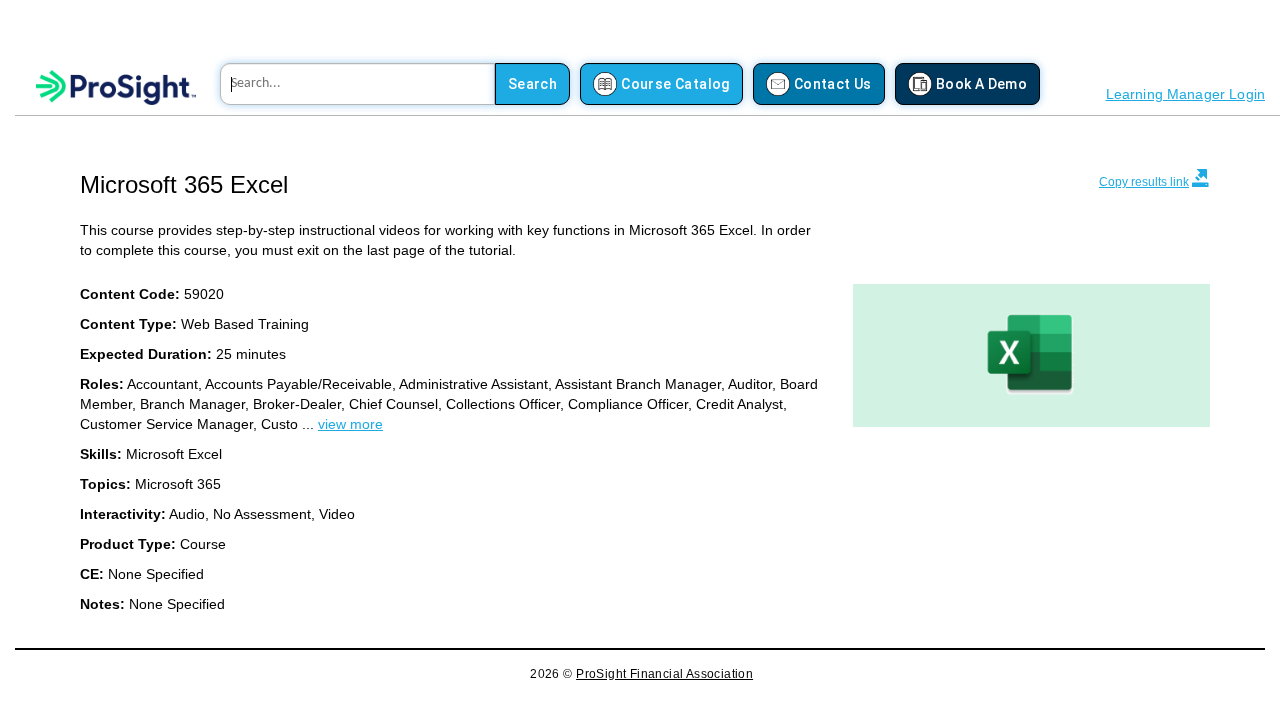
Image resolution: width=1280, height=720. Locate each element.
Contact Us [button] (833, 84)
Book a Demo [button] (981, 84)
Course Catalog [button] (675, 84)
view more (350, 424)
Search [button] (532, 84)
